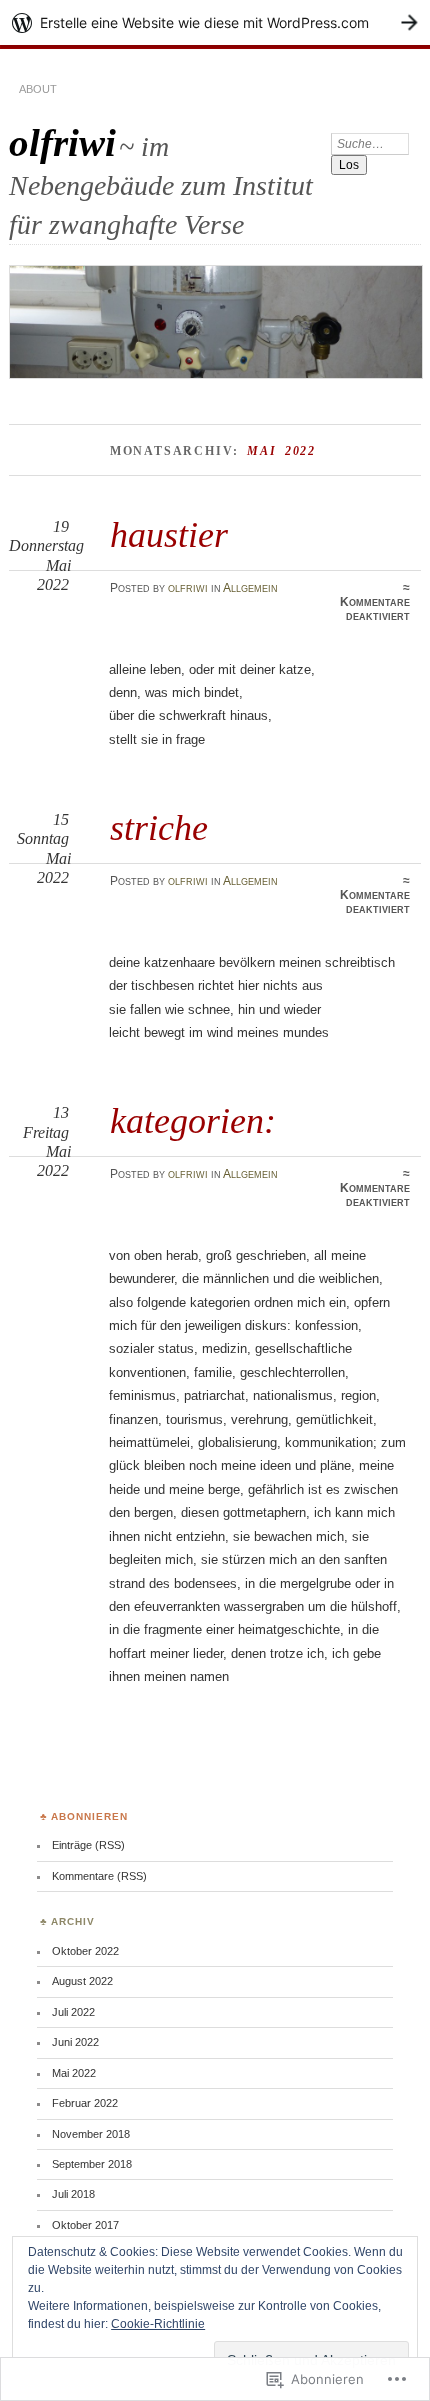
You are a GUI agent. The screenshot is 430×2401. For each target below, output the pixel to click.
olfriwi (62, 142)
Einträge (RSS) (88, 1845)
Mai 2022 (74, 2073)
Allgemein (250, 588)
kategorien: (193, 1120)
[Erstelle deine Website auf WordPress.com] (215, 22)
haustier (169, 534)
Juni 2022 (75, 2042)
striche (159, 827)
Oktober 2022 (85, 1951)
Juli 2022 (73, 2012)
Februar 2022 (85, 2103)
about (38, 89)
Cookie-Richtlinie (158, 2324)
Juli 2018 (73, 2194)
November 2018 (91, 2134)
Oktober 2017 (85, 2225)
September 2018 (92, 2164)
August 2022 (82, 1981)
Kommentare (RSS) (99, 1876)
